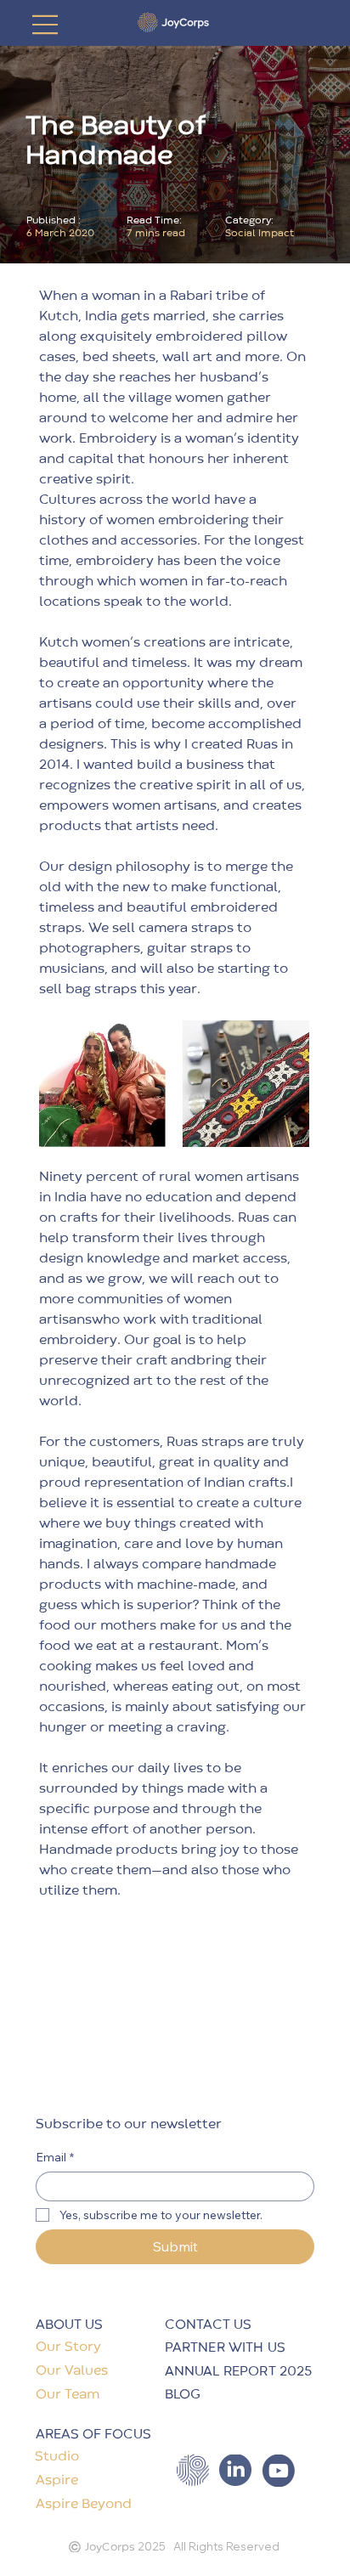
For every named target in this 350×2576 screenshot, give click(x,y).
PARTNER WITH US (225, 2348)
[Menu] (45, 25)
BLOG (183, 2395)
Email (55, 2158)
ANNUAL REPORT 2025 (239, 2372)
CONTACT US (209, 2325)
